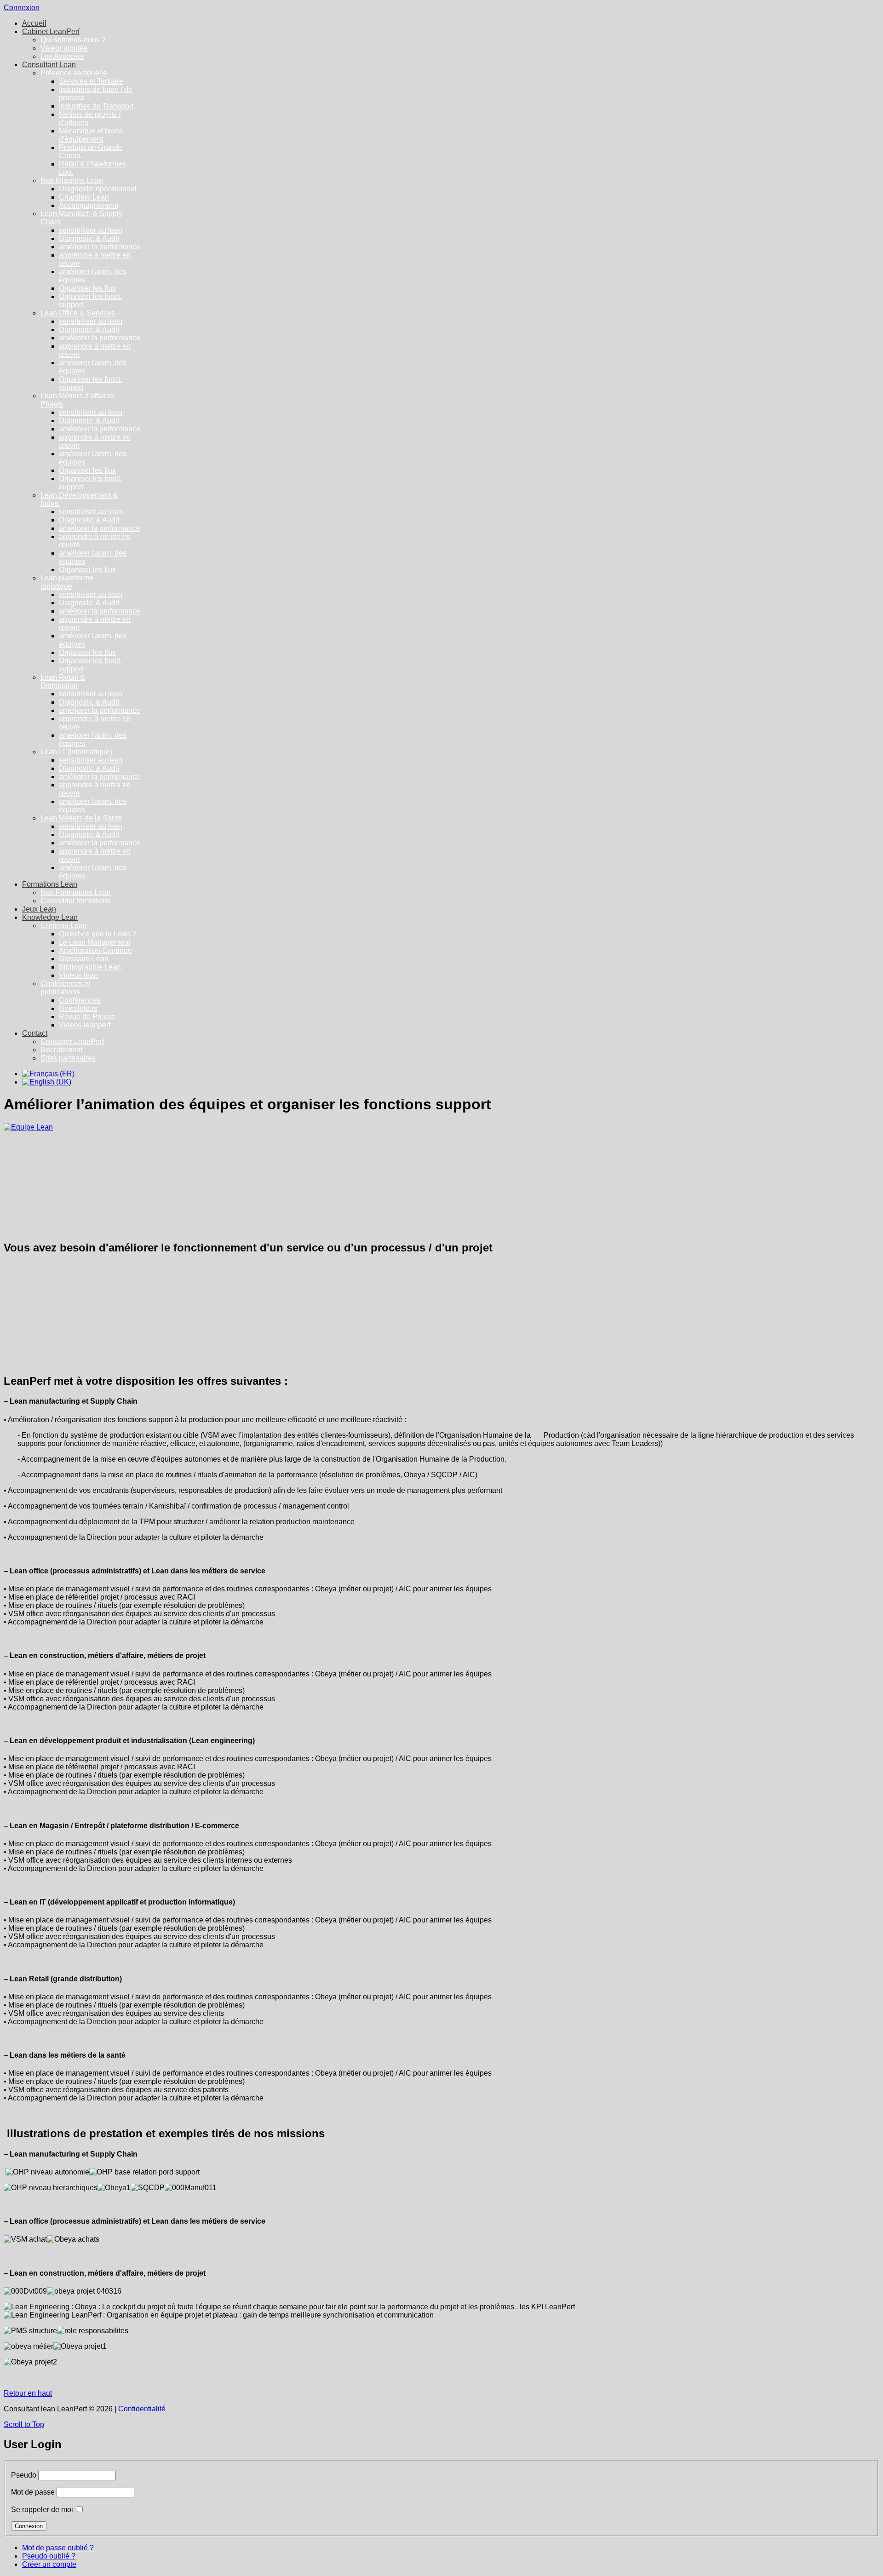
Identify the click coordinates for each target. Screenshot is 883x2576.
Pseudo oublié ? (49, 2556)
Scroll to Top (24, 2424)
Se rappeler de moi (42, 2510)
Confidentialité (142, 2409)
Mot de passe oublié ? (58, 2548)
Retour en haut (28, 2393)
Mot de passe (33, 2492)
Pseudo (24, 2475)
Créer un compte (49, 2564)
